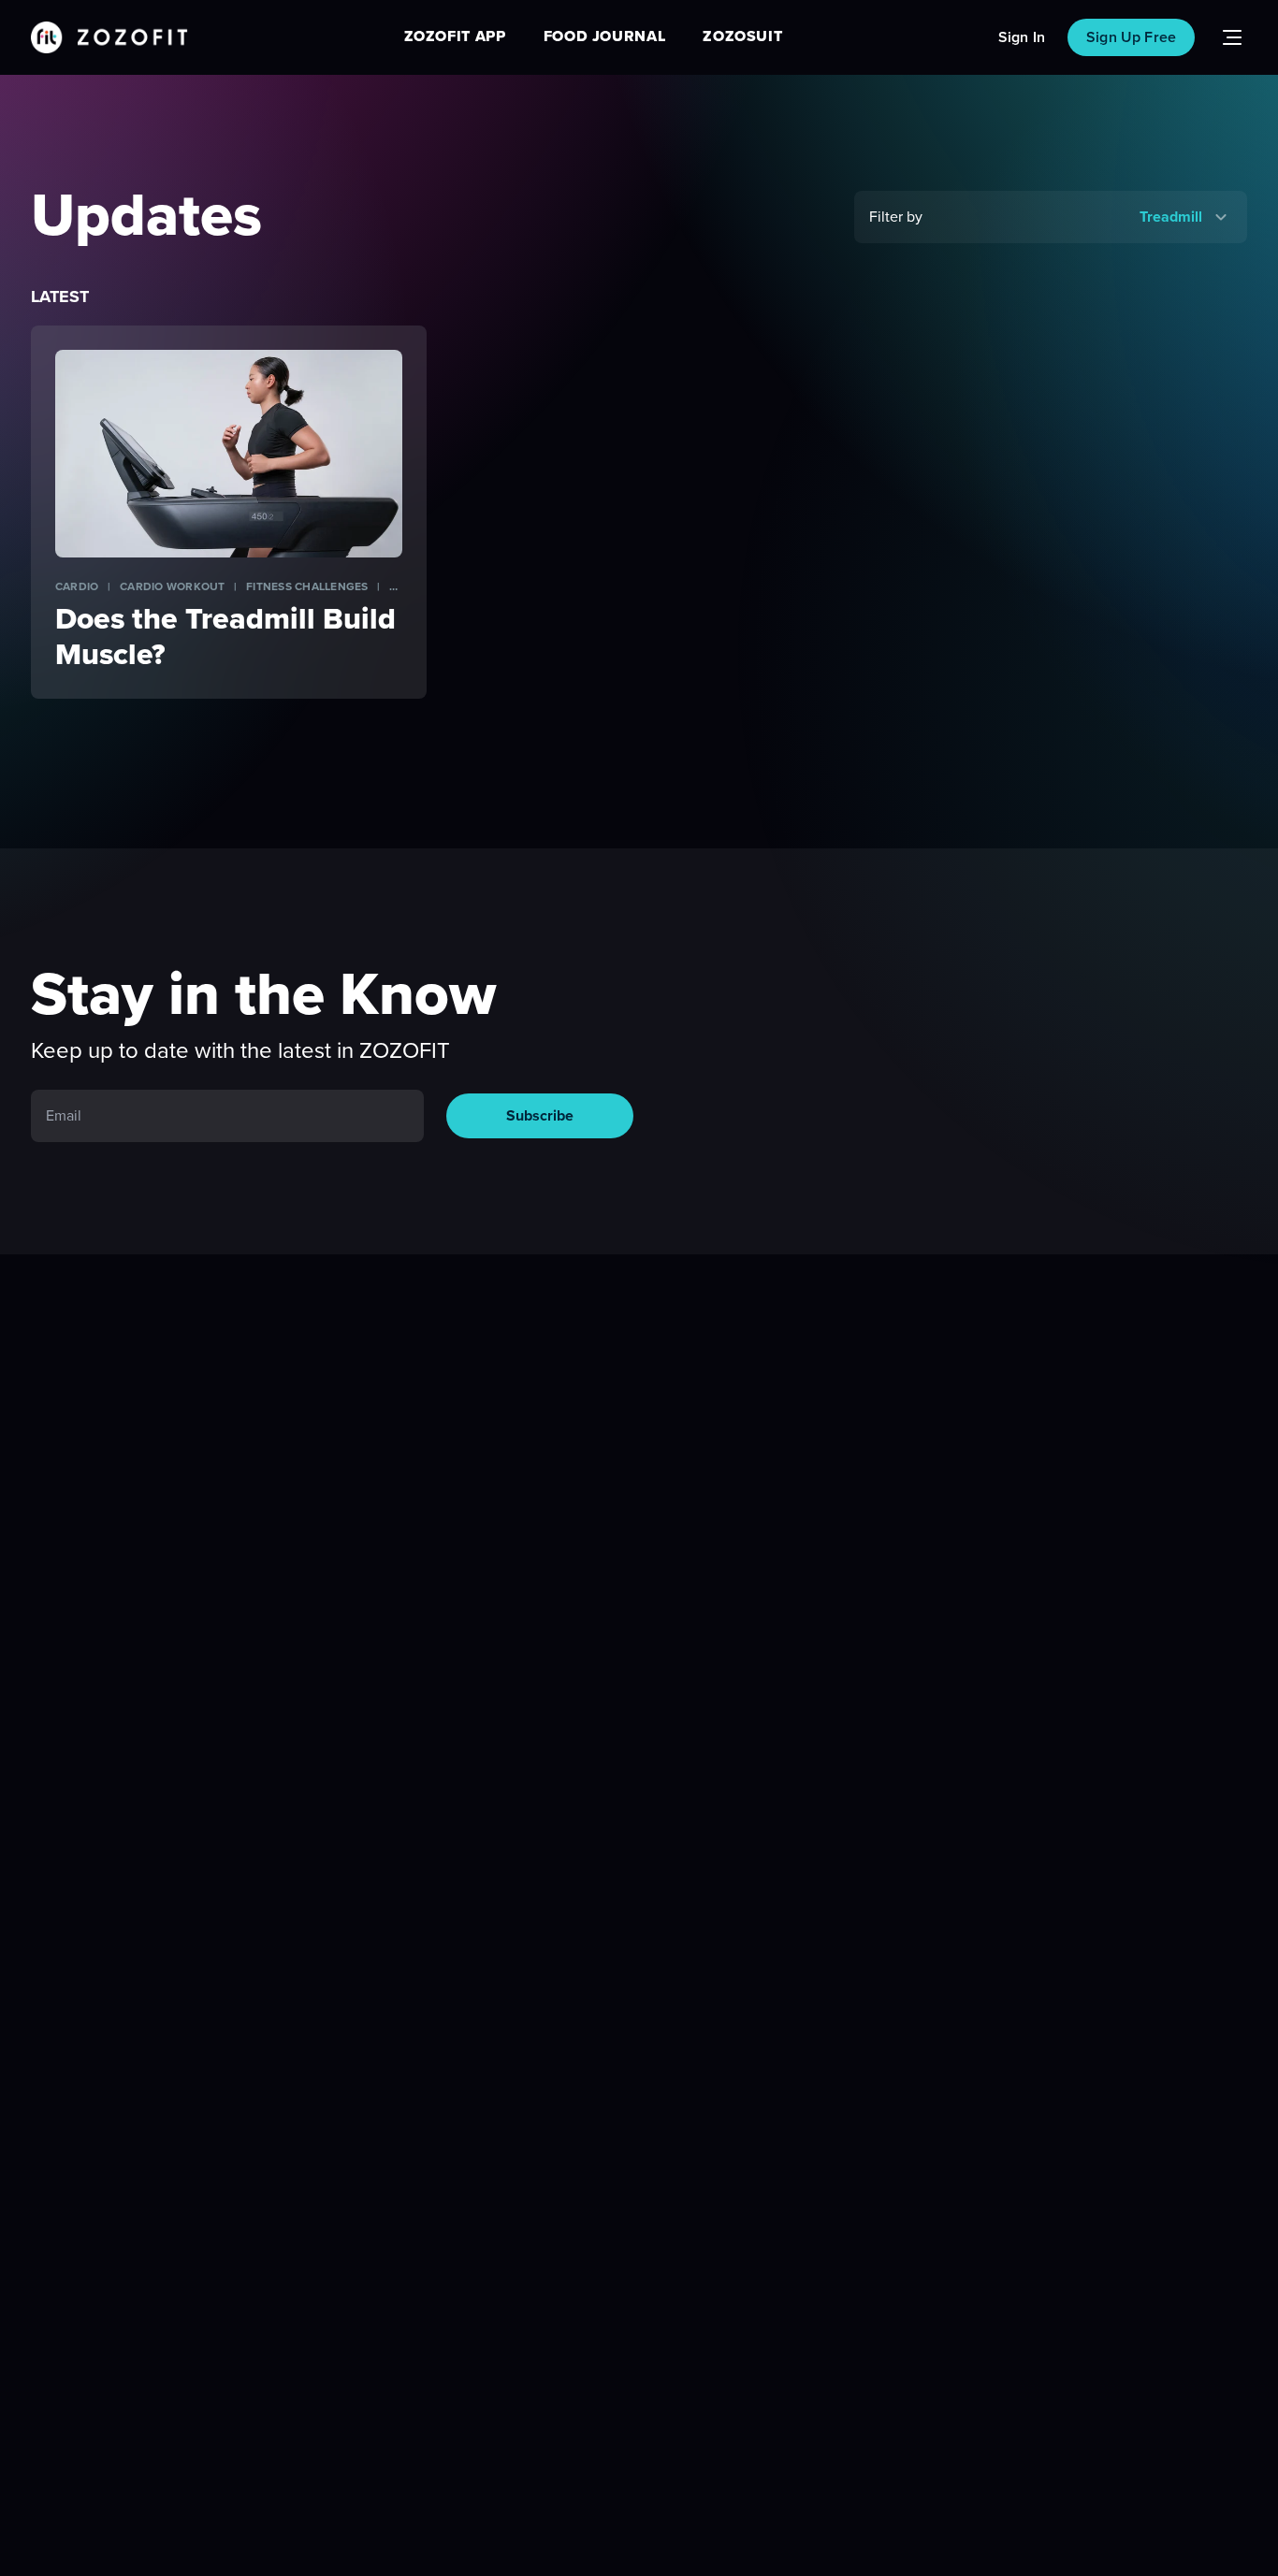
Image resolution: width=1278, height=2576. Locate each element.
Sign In (1022, 37)
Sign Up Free (1131, 37)
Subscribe (540, 1116)
